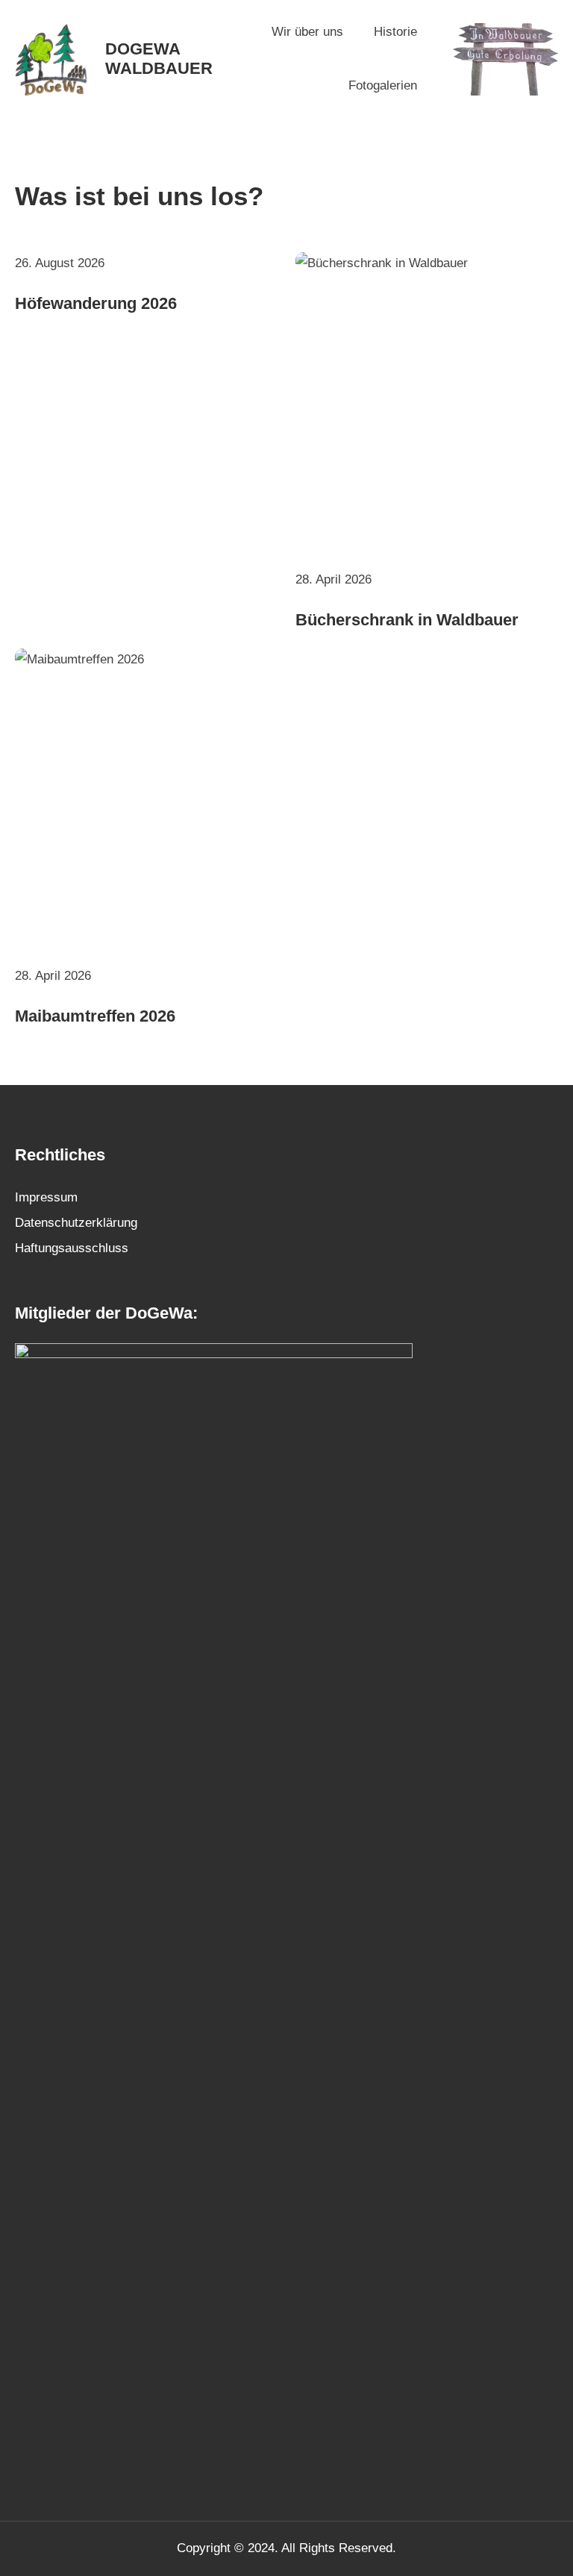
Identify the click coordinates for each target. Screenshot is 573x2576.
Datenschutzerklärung (76, 1223)
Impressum (46, 1197)
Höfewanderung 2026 (96, 303)
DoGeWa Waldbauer (159, 59)
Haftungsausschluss (72, 1248)
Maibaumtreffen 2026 (95, 1016)
